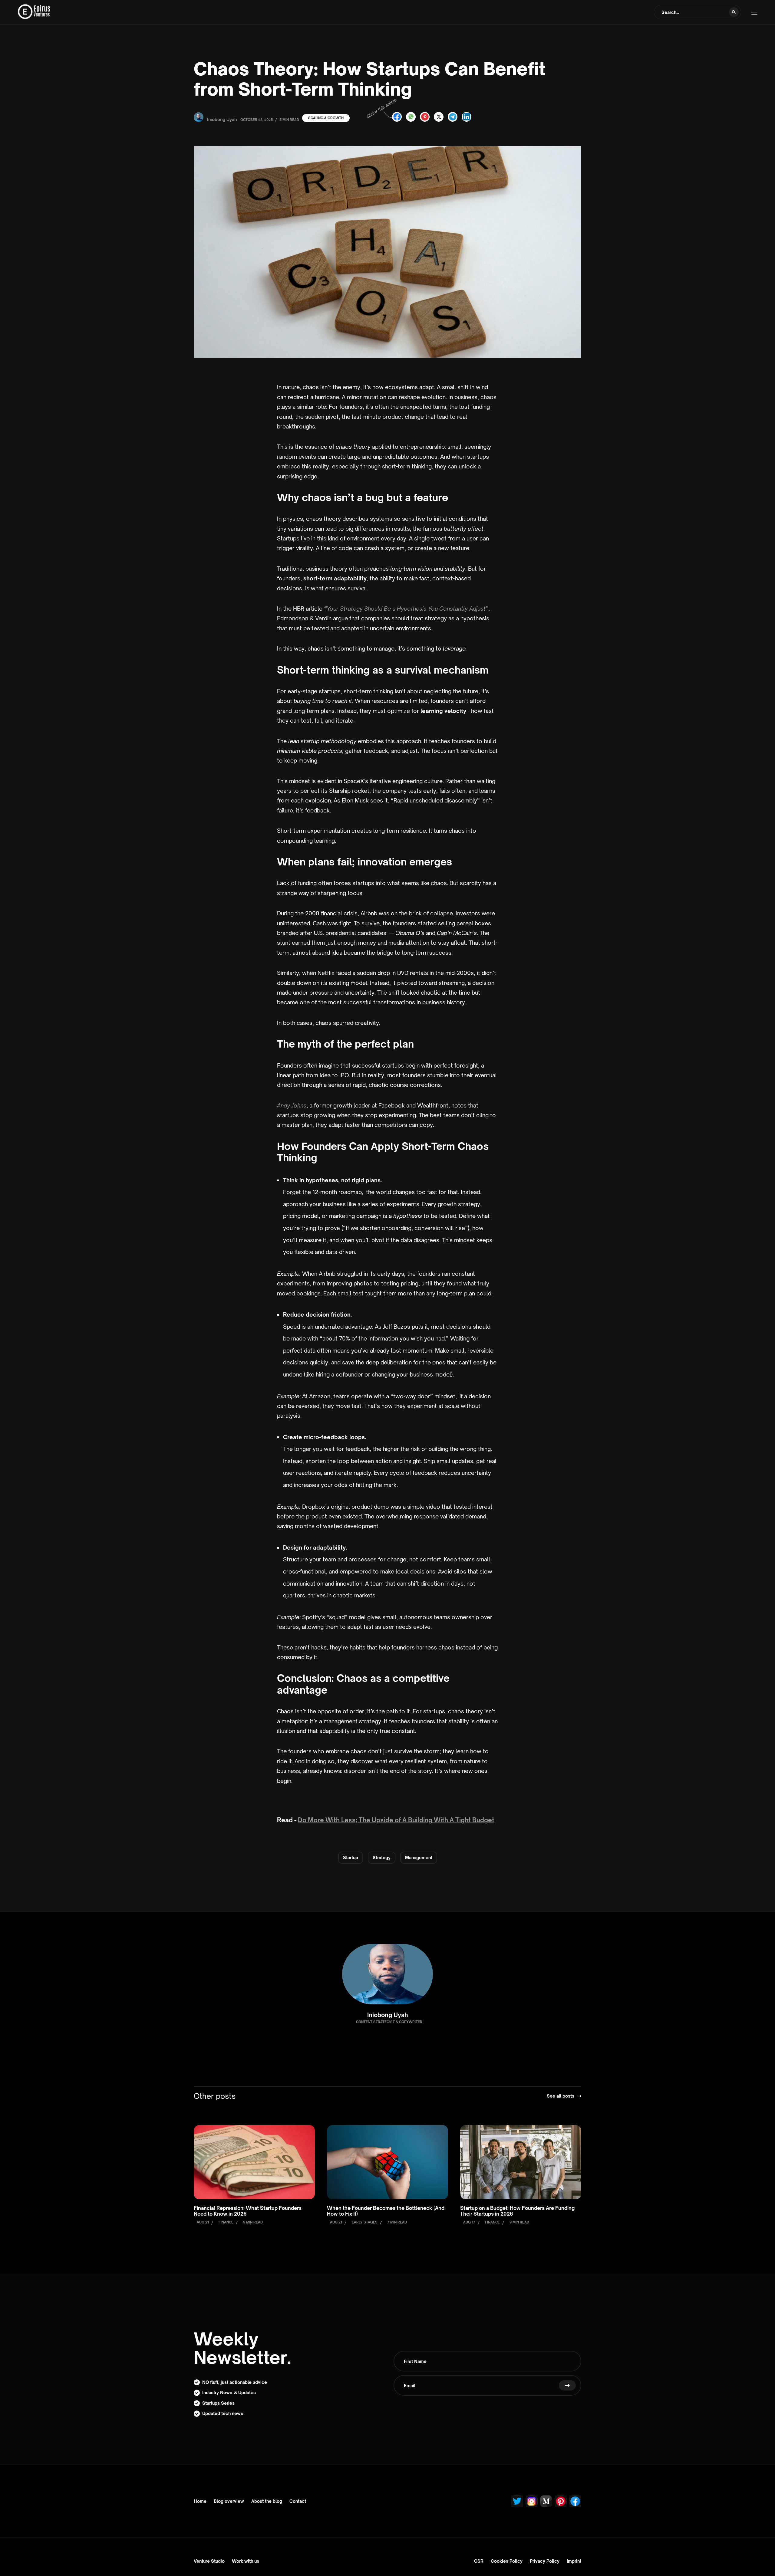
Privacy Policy (545, 2561)
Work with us (246, 2561)
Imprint (574, 2561)
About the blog (267, 2501)
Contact (298, 2501)
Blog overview (229, 2501)
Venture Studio (209, 2561)
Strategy (382, 1857)
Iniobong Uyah (388, 2015)
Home (200, 2501)
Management (419, 1857)
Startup (351, 1857)
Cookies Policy (507, 2561)
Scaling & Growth (326, 118)
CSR (479, 2561)
